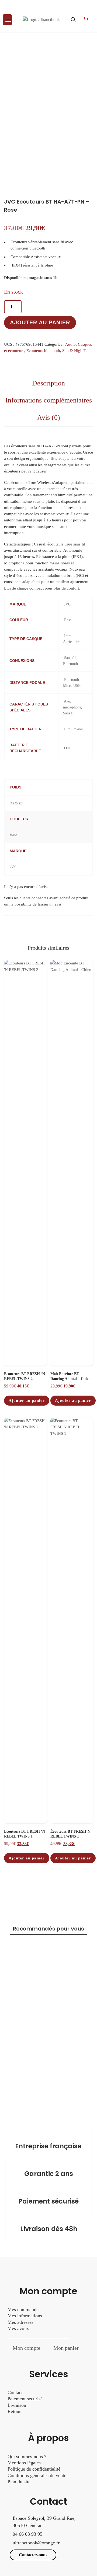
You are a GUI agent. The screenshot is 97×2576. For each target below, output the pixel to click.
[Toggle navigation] (7, 20)
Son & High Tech (77, 351)
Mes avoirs (18, 2328)
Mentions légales (24, 2463)
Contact (15, 2392)
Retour (14, 2411)
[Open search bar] (73, 20)
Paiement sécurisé (25, 2399)
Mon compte (27, 2348)
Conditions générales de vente (37, 2475)
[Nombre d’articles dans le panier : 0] (86, 19)
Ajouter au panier (40, 322)
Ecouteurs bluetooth (43, 351)
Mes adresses (20, 2322)
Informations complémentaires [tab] (49, 400)
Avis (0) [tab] (49, 417)
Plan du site (19, 2482)
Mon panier (66, 2348)
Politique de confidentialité (34, 2469)
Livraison (18, 2405)
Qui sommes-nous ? (27, 2457)
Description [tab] (48, 383)
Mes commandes (24, 2309)
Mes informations (25, 2316)
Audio (70, 344)
